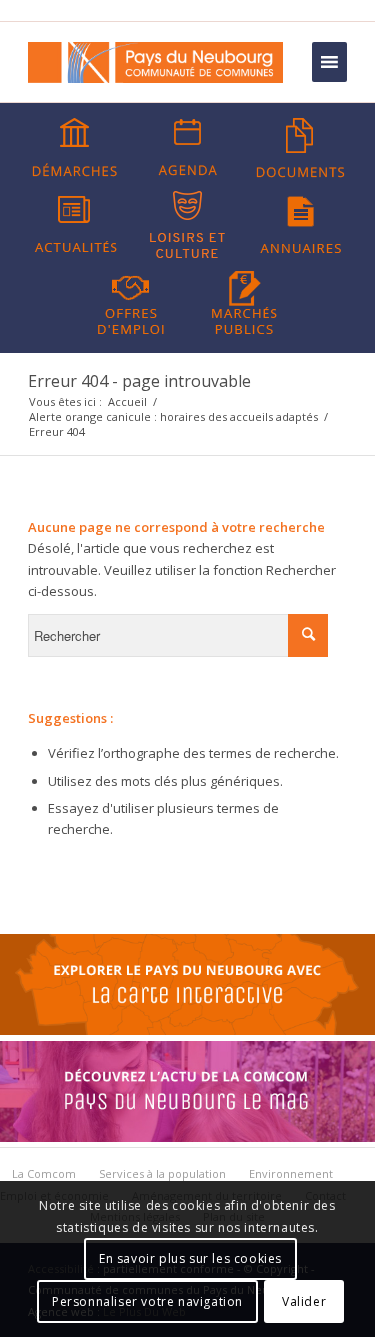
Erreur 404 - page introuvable (139, 381)
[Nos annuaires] (301, 225)
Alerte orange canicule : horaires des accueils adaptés (173, 416)
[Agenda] (188, 148)
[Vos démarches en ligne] (75, 148)
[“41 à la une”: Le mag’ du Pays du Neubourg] (187, 1137)
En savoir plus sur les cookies (190, 1258)
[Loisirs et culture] (188, 225)
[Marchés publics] (244, 301)
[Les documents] (301, 148)
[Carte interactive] (187, 1030)
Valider (304, 1301)
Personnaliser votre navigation (147, 1301)
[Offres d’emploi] (131, 301)
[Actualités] (75, 225)
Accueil (127, 401)
